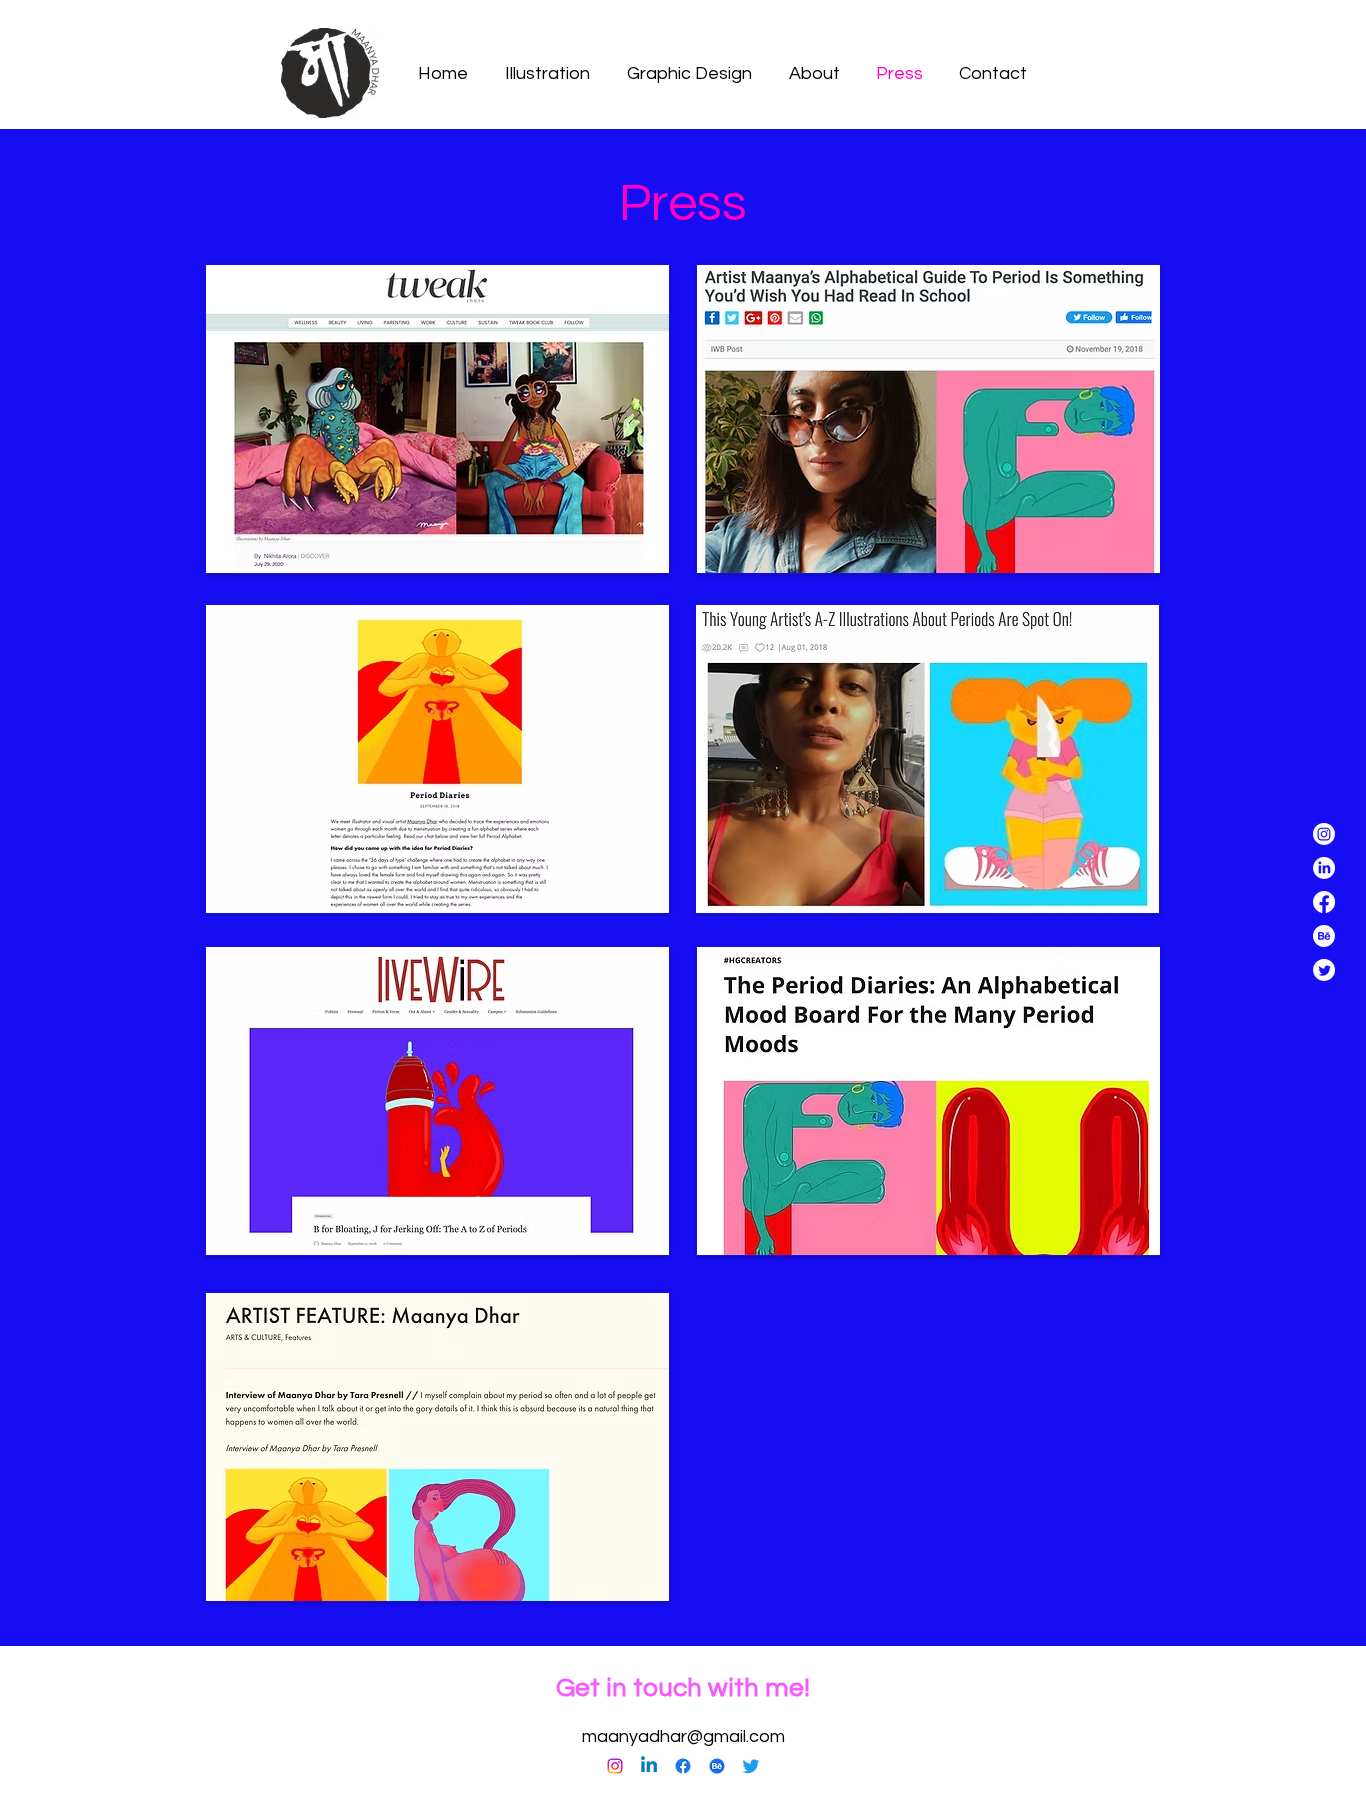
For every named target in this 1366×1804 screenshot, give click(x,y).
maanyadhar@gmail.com (683, 1736)
